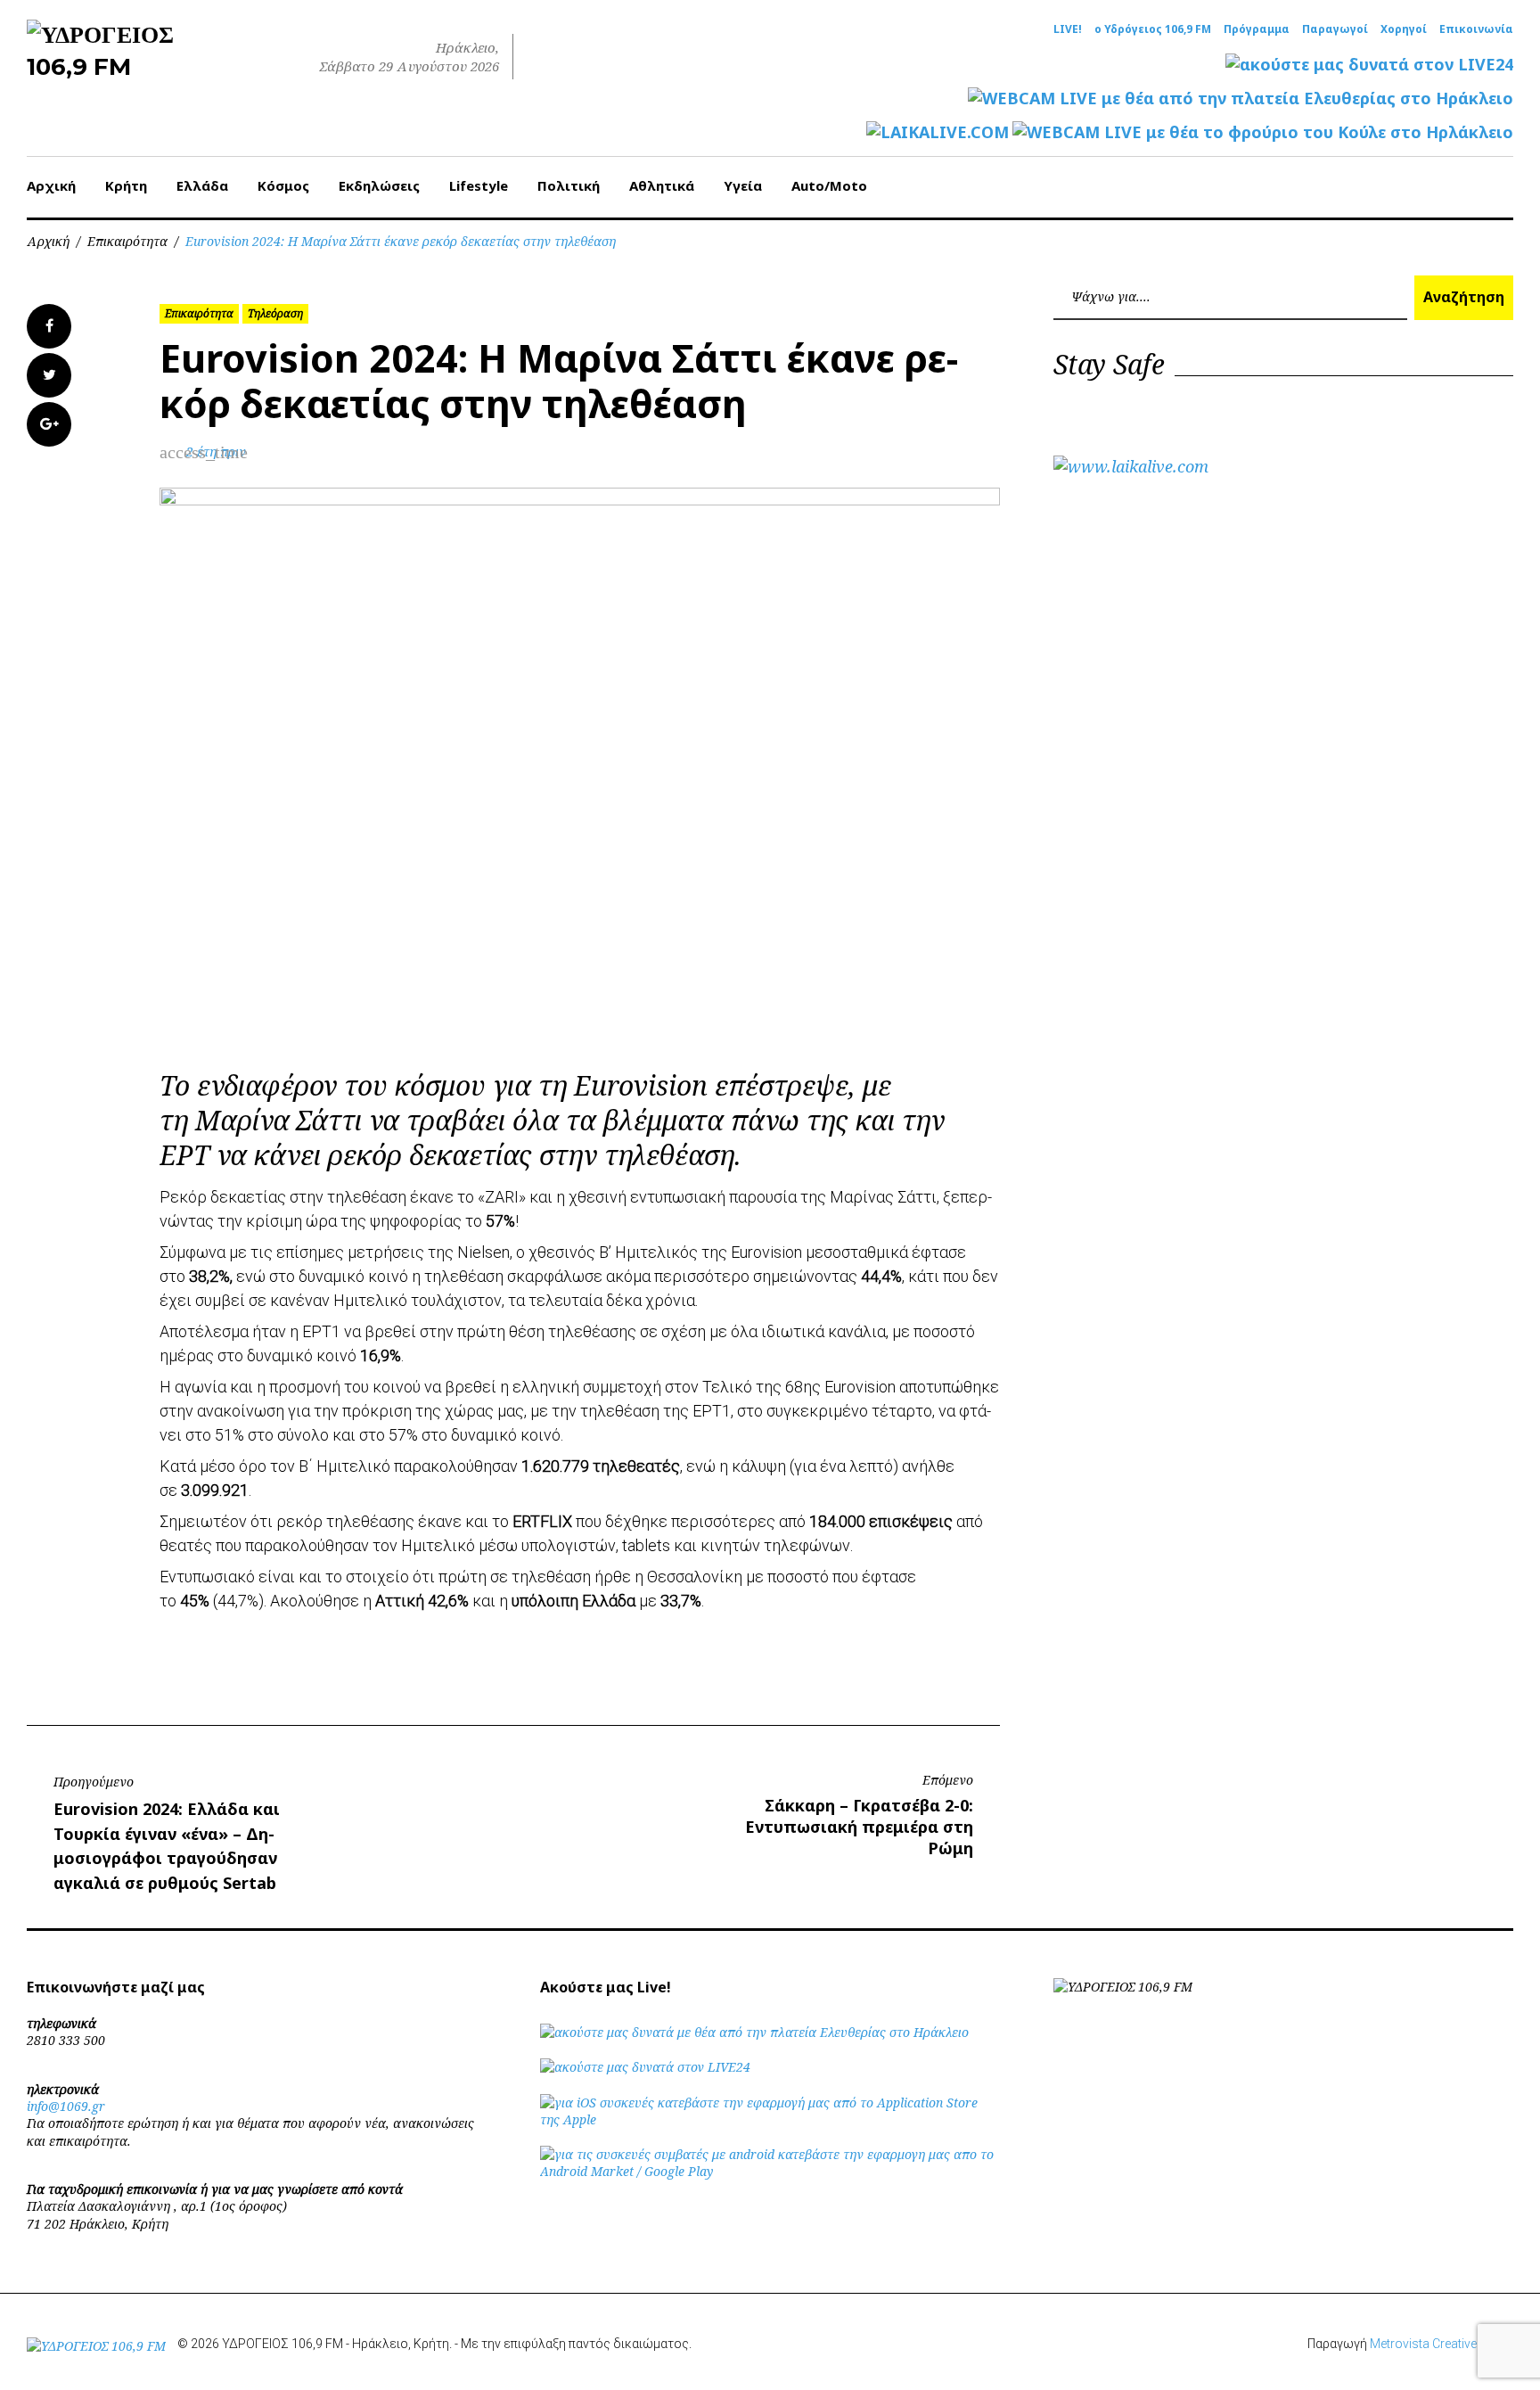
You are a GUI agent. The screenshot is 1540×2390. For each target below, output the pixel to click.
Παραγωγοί (1335, 29)
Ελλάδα (202, 185)
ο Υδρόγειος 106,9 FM (1153, 29)
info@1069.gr (66, 2106)
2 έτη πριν (216, 452)
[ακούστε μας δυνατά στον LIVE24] (1369, 65)
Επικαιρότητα (127, 241)
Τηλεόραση (275, 313)
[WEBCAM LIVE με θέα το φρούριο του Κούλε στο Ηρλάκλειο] (1263, 132)
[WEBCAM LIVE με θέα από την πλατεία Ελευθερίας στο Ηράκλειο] (1241, 99)
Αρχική (51, 185)
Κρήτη (126, 185)
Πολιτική (569, 185)
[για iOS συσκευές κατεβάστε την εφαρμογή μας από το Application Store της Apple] (770, 2119)
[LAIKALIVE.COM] (938, 132)
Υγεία (743, 185)
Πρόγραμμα (1257, 29)
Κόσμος (283, 185)
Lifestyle (479, 185)
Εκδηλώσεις (379, 185)
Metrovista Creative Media (1442, 2344)
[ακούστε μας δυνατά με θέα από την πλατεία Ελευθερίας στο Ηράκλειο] (754, 2032)
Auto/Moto (829, 185)
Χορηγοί (1404, 29)
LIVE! (1068, 29)
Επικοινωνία (1476, 29)
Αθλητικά (662, 185)
